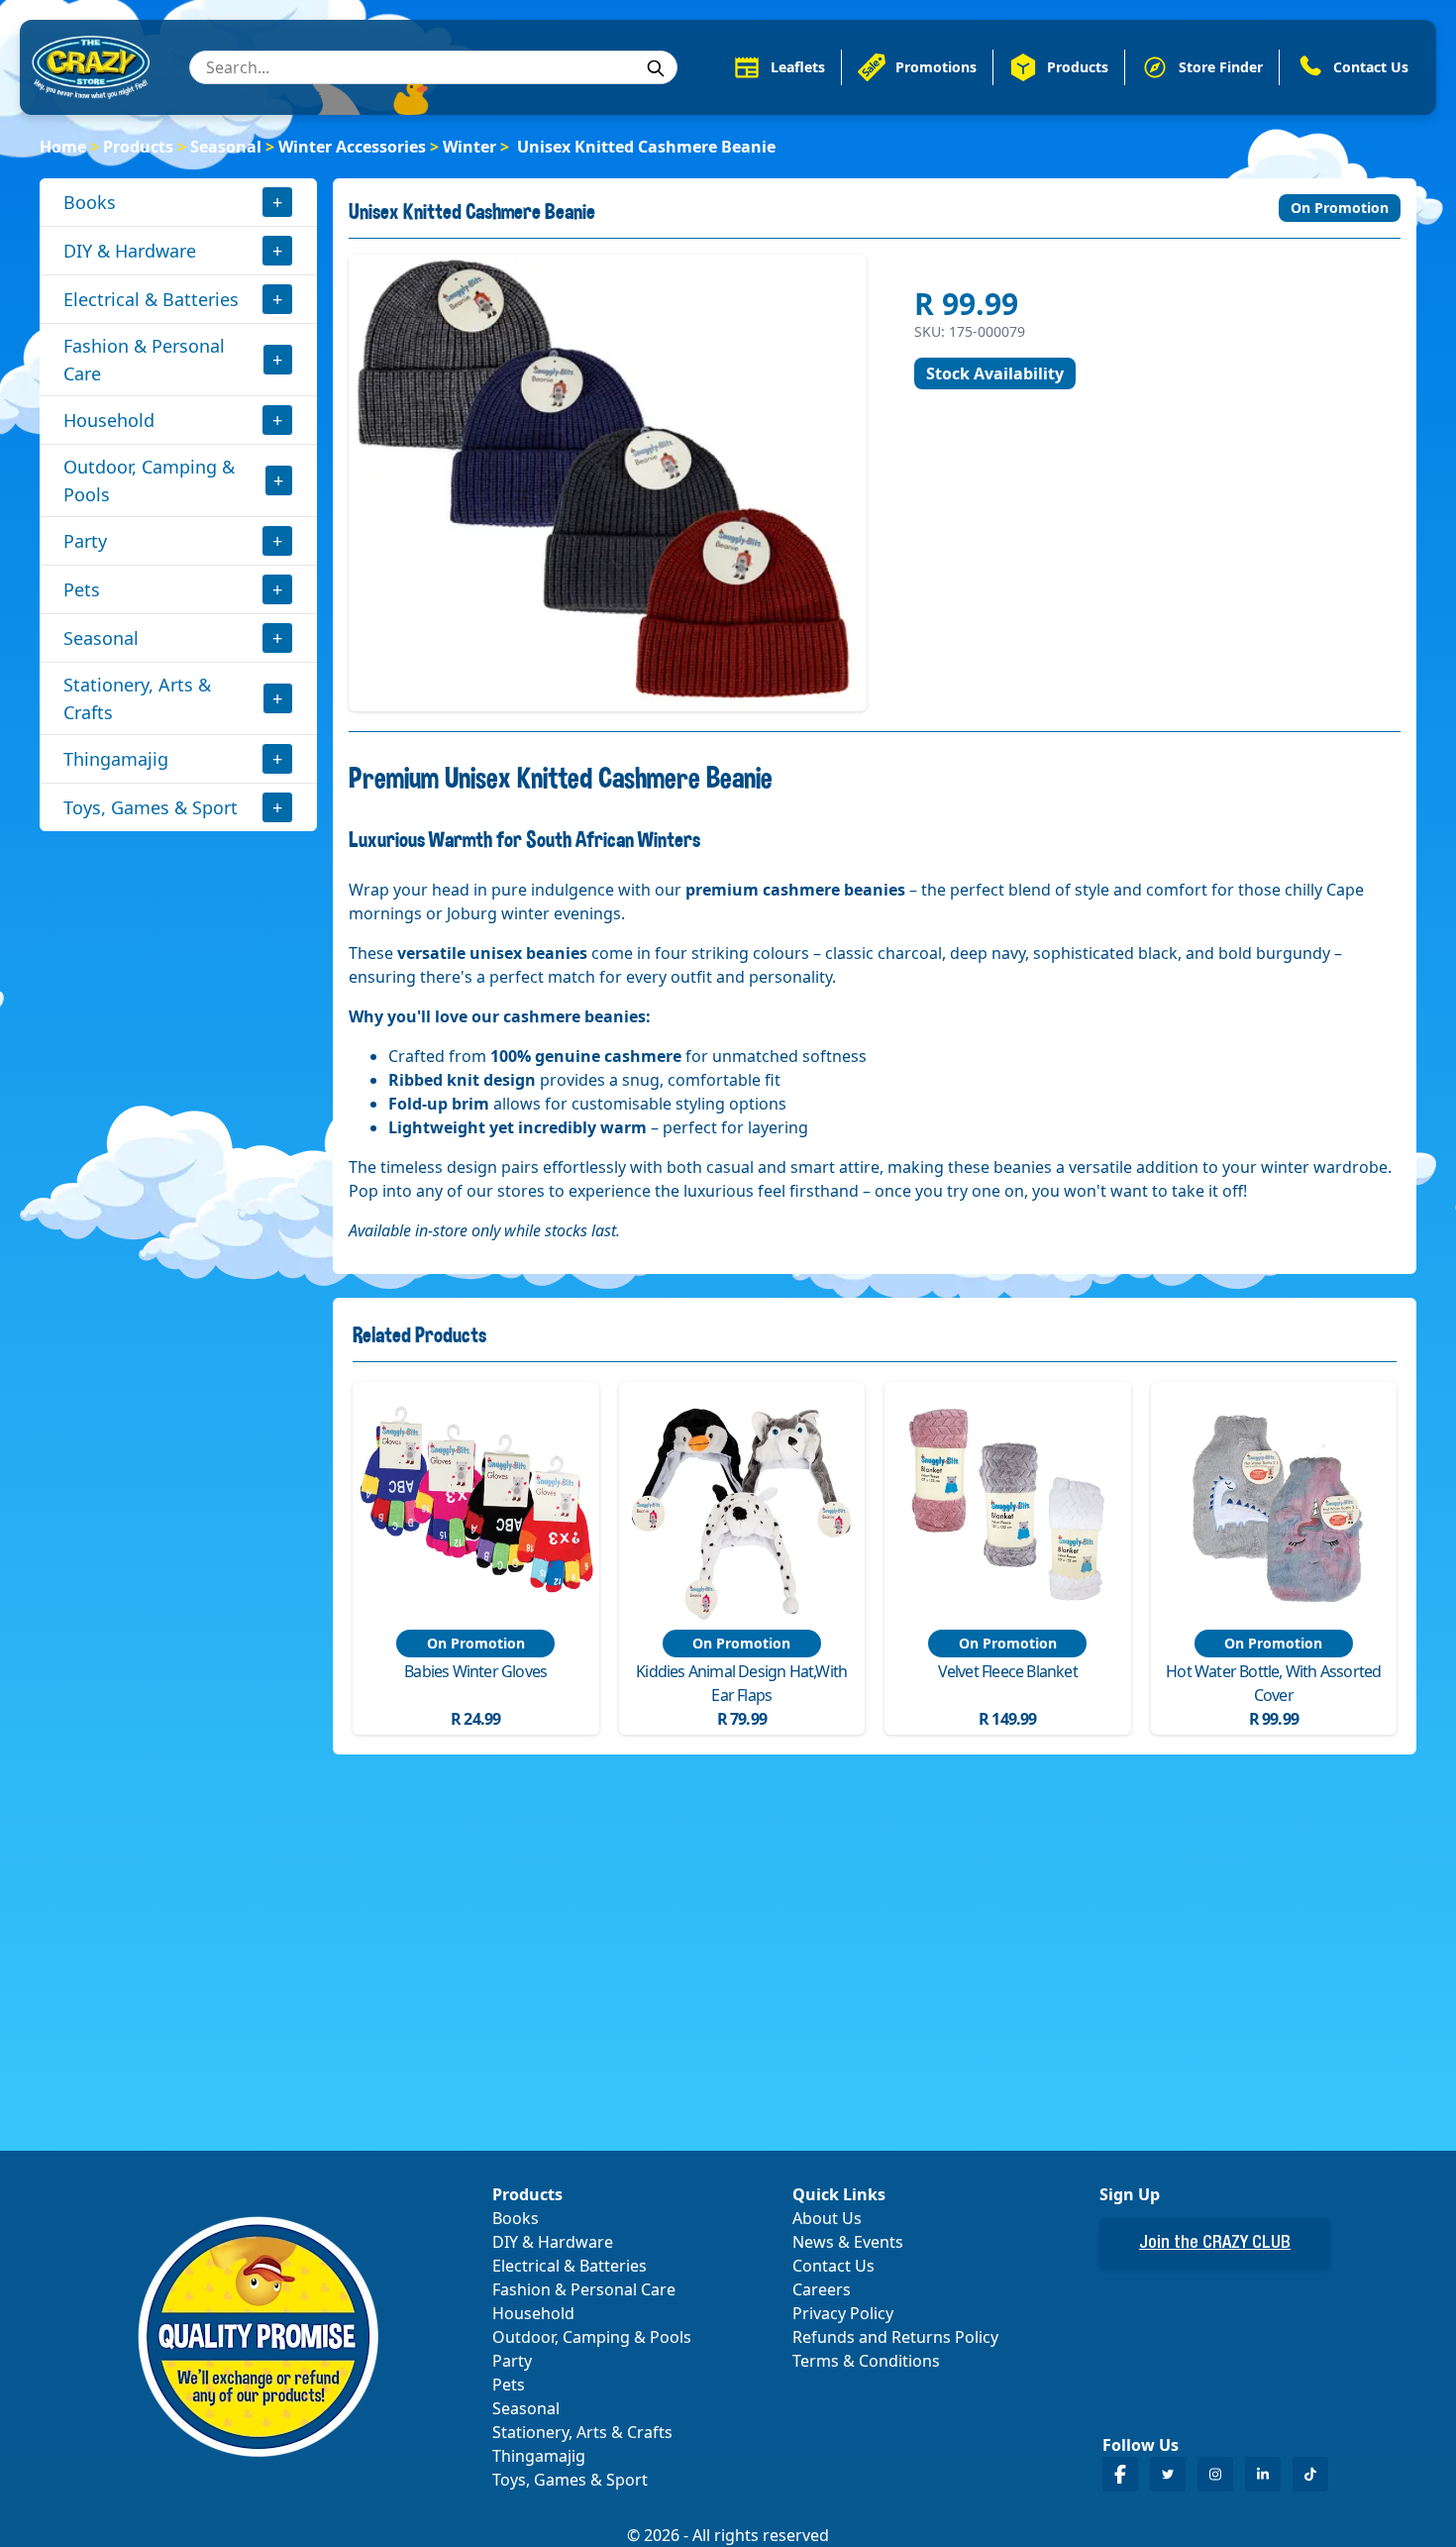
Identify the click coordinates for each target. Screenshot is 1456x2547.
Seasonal (226, 147)
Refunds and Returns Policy (895, 2337)
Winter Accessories (352, 147)
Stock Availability (995, 373)
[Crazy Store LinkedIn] (1263, 2474)
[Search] (656, 68)
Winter (469, 147)
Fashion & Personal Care (144, 360)
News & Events (848, 2242)
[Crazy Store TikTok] (1310, 2474)
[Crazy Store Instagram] (1215, 2474)
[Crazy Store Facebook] (1120, 2474)
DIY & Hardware (130, 251)
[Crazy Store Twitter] (1168, 2474)
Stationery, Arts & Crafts (137, 698)
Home (63, 147)
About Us (827, 2218)
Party (85, 541)
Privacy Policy (843, 2313)
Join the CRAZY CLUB (1215, 2244)
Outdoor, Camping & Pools (149, 480)
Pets (82, 589)
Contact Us (833, 2266)
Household (109, 420)
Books (90, 202)
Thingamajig (116, 759)
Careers (822, 2289)
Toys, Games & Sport (151, 807)
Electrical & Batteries (151, 299)
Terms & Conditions (866, 2361)
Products (138, 147)
